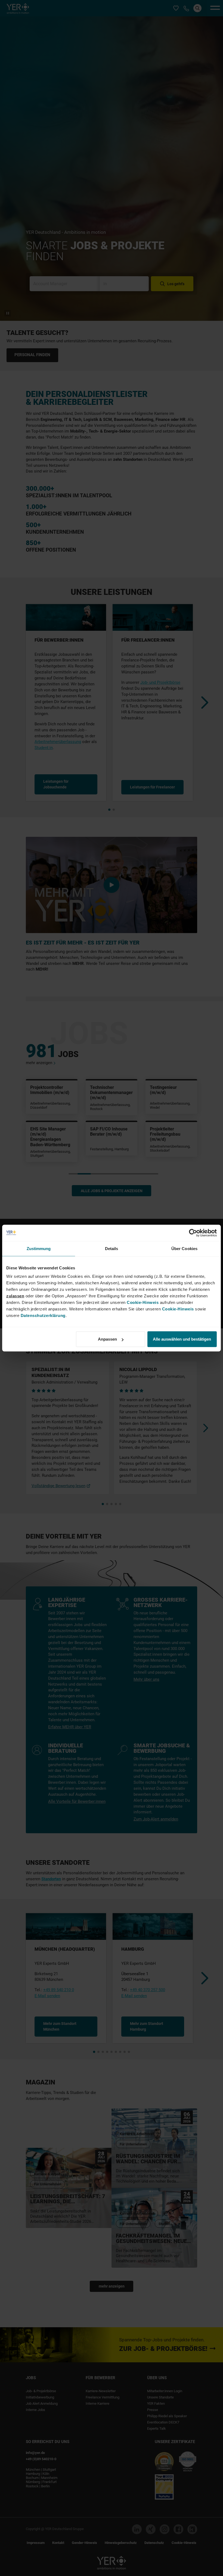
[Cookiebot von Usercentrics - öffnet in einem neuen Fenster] (193, 1233)
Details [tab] (112, 1248)
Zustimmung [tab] (39, 1248)
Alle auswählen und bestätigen (182, 1339)
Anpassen (107, 1339)
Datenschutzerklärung (43, 1315)
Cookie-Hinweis (143, 1302)
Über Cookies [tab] (184, 1248)
